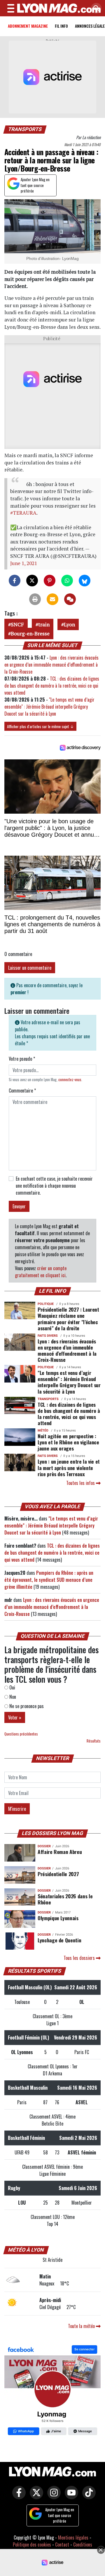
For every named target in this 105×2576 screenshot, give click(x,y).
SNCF (17, 624)
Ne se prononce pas (26, 1706)
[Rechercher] (95, 9)
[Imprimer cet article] (35, 599)
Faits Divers (48, 1336)
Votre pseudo (22, 1059)
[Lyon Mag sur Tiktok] (87, 2496)
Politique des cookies (32, 2544)
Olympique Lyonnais (58, 1918)
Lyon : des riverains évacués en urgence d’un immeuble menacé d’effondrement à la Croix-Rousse (51, 665)
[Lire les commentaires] (70, 599)
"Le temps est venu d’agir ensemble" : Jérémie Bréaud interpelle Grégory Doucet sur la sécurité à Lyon (49, 707)
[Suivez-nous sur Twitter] (35, 2496)
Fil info (61, 26)
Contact (62, 2544)
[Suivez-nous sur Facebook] (52, 2391)
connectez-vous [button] (70, 1080)
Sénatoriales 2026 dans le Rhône (65, 1899)
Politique (46, 1304)
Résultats (94, 1741)
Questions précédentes (21, 1734)
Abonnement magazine (28, 26)
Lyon (69, 624)
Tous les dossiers (80, 1958)
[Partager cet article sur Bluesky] (85, 581)
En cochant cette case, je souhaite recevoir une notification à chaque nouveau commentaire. (54, 1186)
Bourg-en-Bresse (30, 633)
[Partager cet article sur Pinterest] (50, 581)
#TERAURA (23, 513)
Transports (25, 129)
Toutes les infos (81, 1483)
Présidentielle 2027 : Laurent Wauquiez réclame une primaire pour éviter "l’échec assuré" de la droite (68, 1318)
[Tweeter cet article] (32, 581)
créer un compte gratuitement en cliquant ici (41, 1272)
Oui (12, 1687)
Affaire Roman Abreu (60, 1852)
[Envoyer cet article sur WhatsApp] (67, 581)
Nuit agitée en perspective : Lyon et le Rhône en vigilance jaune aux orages (68, 1442)
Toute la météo (82, 2326)
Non (12, 1697)
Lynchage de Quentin (59, 1940)
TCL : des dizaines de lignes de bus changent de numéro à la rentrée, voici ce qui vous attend (52, 686)
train (44, 624)
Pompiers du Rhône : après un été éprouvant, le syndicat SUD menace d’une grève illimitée (49, 1580)
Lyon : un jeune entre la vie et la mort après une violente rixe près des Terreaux (69, 1467)
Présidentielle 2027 (58, 1874)
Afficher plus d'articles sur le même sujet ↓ (40, 726)
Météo (43, 1431)
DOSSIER (44, 1846)
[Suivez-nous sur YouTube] (70, 2496)
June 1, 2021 (24, 563)
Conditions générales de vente (64, 2548)
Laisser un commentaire (30, 968)
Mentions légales (73, 2537)
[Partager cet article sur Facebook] (15, 581)
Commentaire (22, 1090)
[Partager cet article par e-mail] (52, 599)
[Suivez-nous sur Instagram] (52, 2496)
